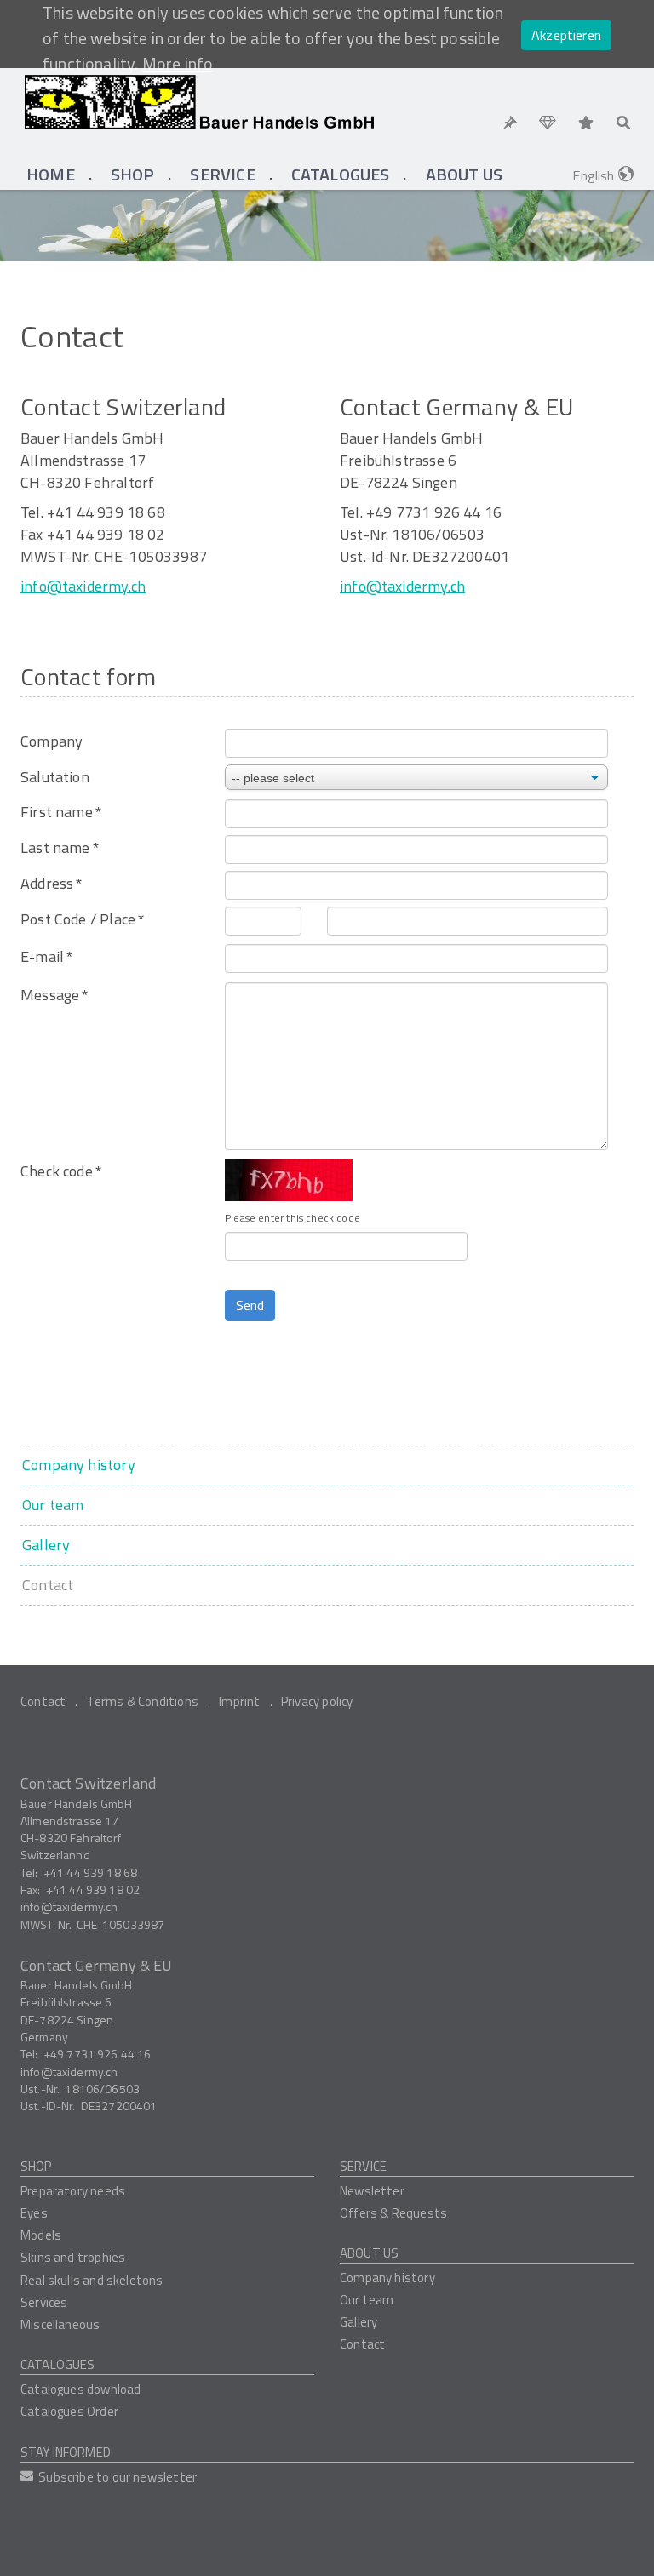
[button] (133, 175)
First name (61, 812)
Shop (36, 2166)
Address (51, 884)
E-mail (46, 957)
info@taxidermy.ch (83, 586)
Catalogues (58, 2364)
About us (369, 2253)
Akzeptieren (566, 35)
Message (54, 995)
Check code (61, 1171)
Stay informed (66, 2452)
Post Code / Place (82, 919)
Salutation (55, 777)
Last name (60, 848)
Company (52, 741)
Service (363, 2166)
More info (178, 64)
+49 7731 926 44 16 (98, 2054)
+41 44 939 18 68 (90, 1872)
